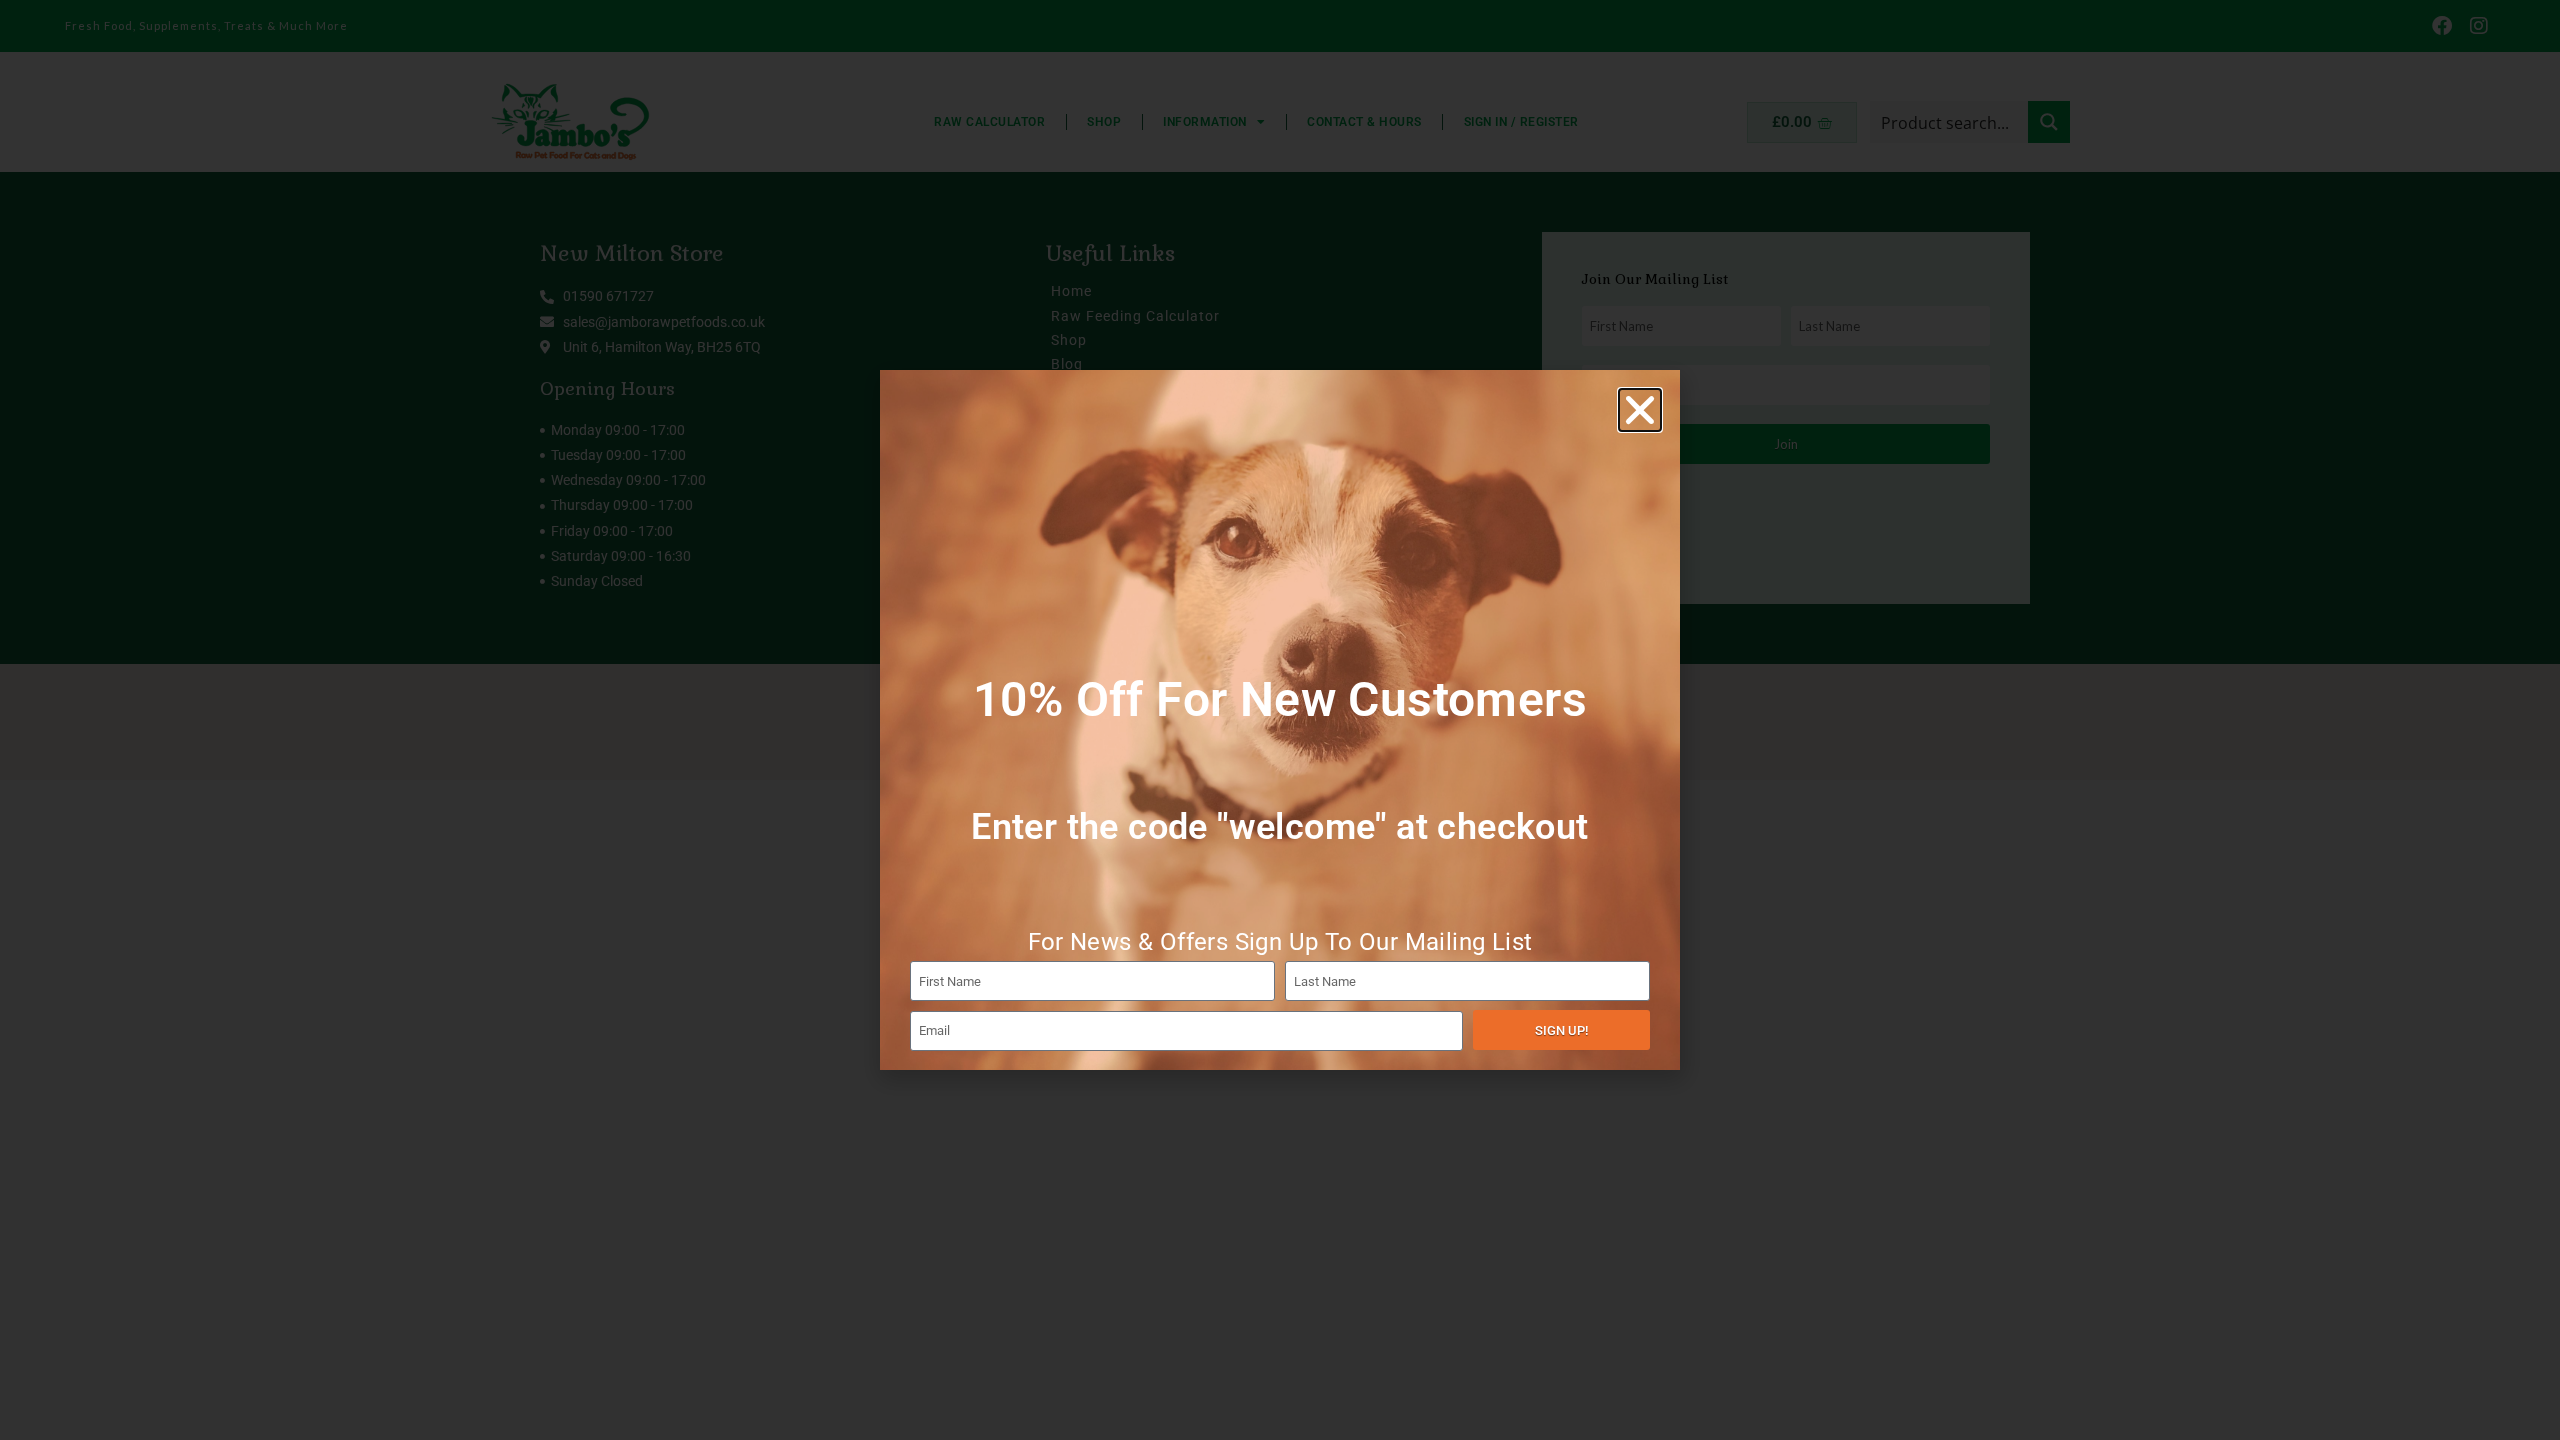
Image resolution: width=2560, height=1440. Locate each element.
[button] (1640, 410)
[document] (1280, 720)
